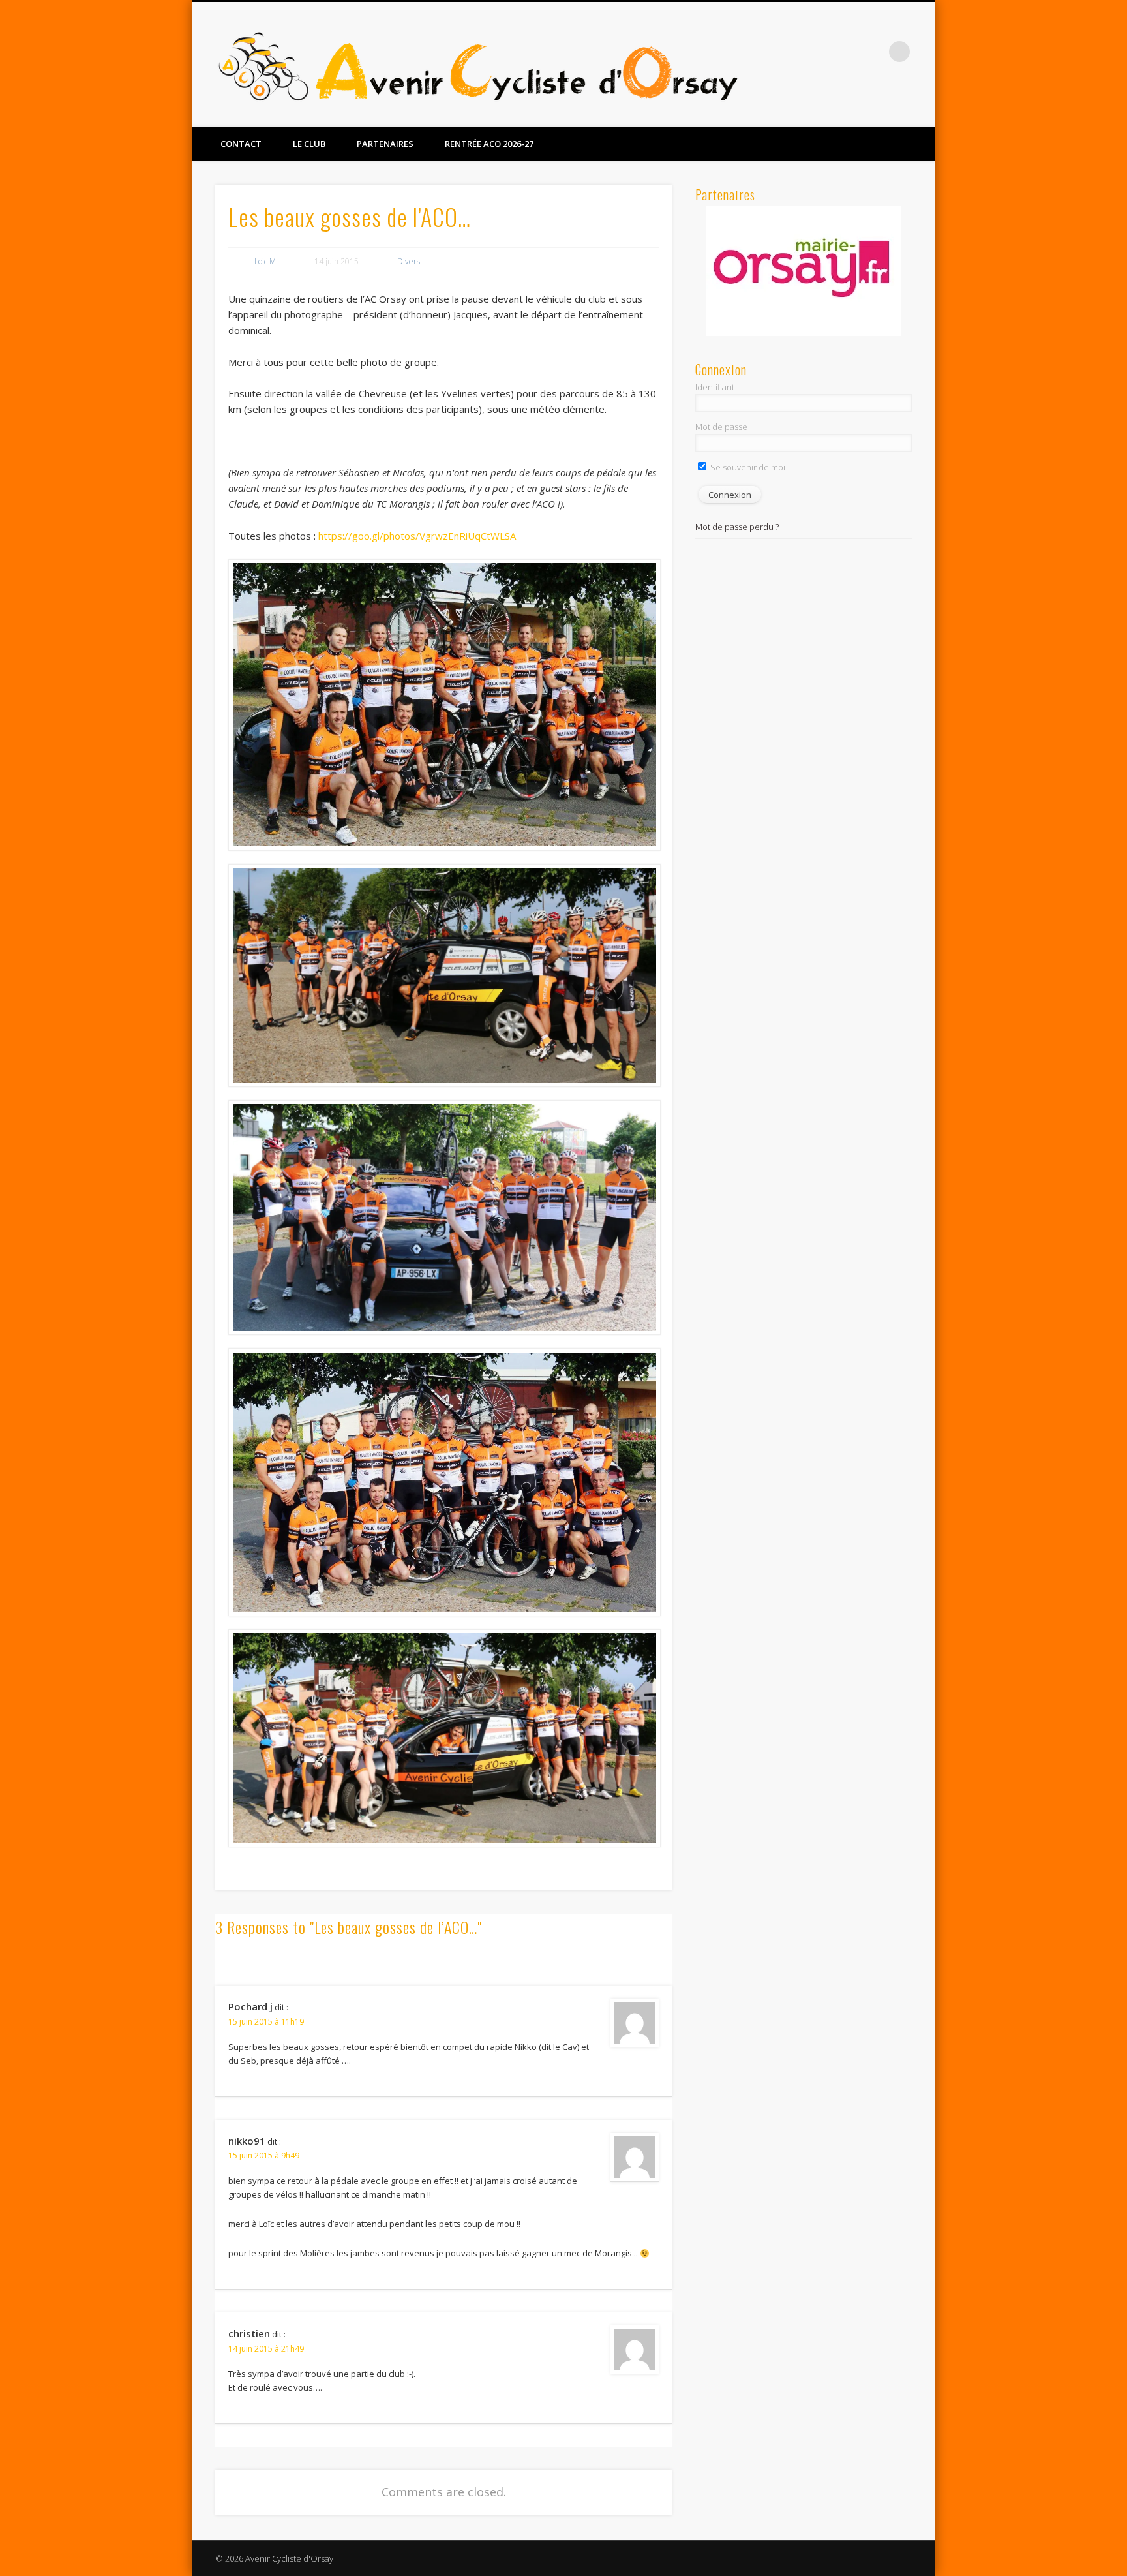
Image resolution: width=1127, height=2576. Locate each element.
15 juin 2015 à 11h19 (266, 2022)
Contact (241, 144)
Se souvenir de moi (747, 467)
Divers (409, 261)
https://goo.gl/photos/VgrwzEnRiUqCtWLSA (417, 536)
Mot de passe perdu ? (737, 527)
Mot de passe (721, 427)
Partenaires (385, 144)
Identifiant (715, 387)
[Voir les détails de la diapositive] (804, 270)
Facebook (846, 52)
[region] (804, 271)
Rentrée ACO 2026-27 (489, 144)
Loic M (265, 261)
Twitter (873, 52)
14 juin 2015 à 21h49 (266, 2349)
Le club (309, 144)
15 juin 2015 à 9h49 (264, 2155)
